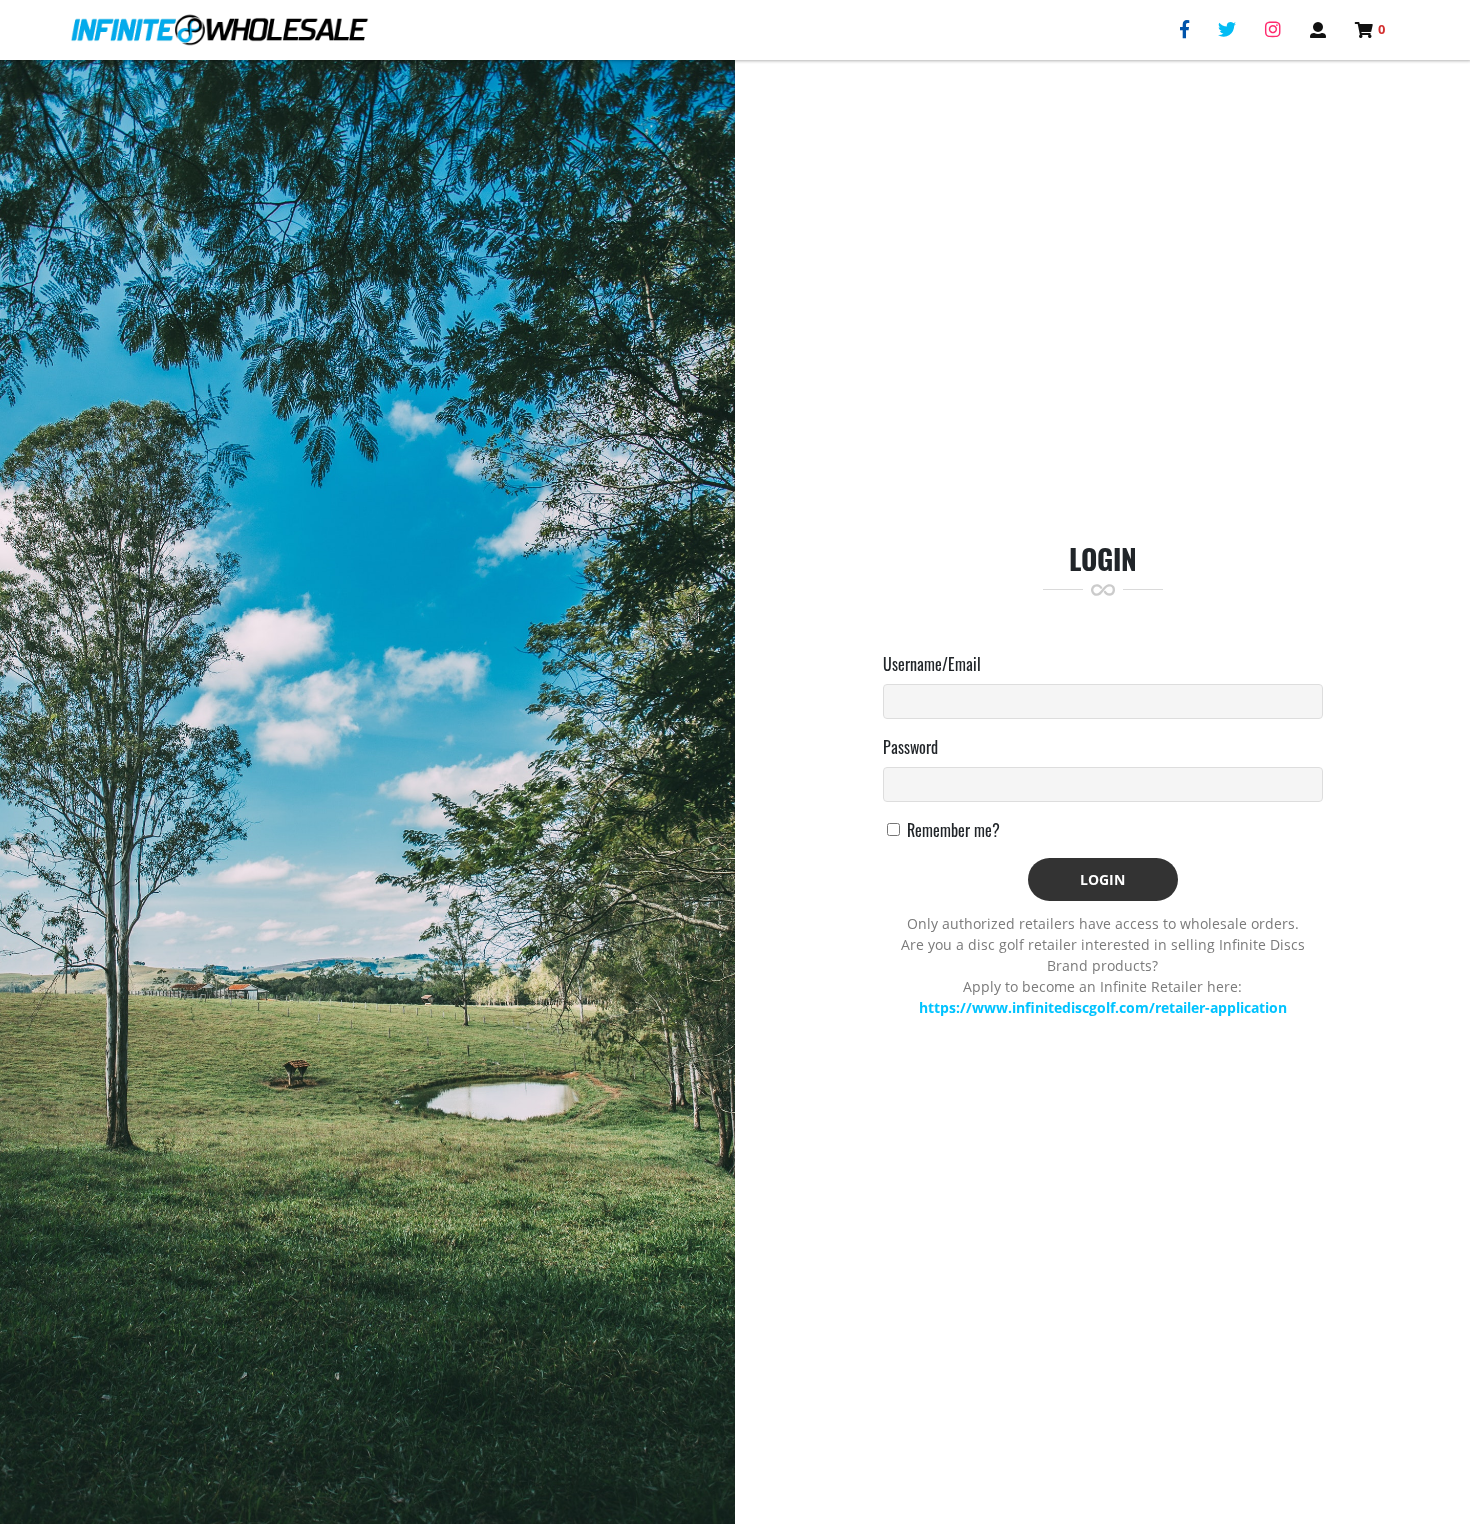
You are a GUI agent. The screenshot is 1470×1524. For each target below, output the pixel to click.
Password (910, 747)
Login (1102, 879)
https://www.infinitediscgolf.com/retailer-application (1103, 1007)
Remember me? (953, 830)
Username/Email (932, 664)
